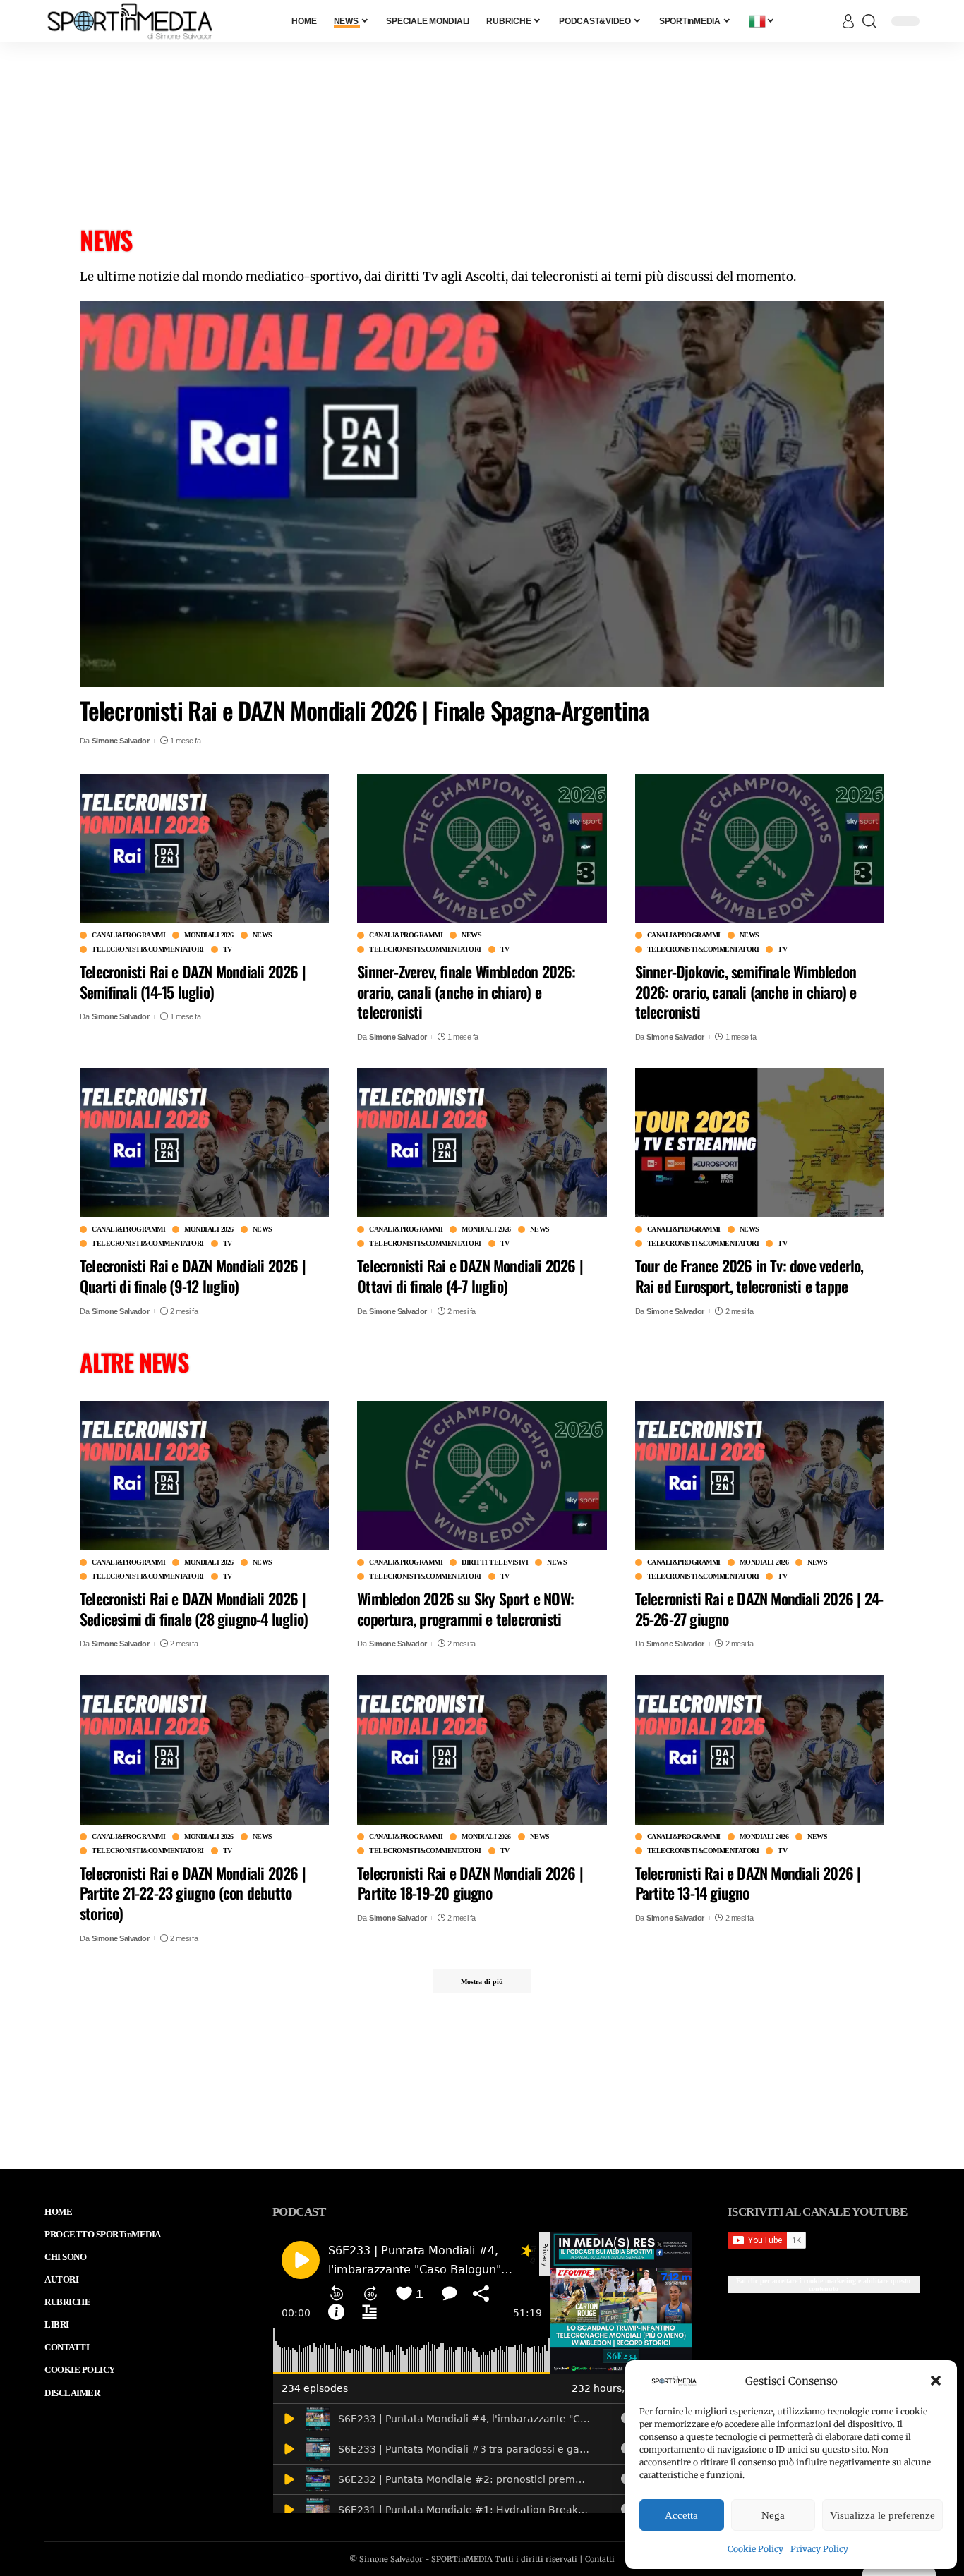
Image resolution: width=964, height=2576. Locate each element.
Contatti (600, 2559)
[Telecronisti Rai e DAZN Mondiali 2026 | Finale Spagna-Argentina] (482, 494)
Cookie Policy (755, 2549)
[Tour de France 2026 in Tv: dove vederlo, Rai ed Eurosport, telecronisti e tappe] (760, 1143)
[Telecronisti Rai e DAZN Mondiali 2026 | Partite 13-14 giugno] (760, 1749)
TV (228, 949)
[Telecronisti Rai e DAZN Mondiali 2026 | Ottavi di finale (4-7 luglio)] (482, 1143)
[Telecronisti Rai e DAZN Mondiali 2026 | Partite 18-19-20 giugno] (482, 1749)
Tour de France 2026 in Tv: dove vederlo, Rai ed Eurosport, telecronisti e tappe (749, 1276)
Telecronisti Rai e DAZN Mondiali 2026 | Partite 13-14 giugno (748, 1882)
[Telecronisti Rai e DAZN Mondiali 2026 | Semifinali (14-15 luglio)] (204, 849)
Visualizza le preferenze (882, 2515)
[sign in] (848, 21)
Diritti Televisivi (495, 1562)
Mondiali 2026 (209, 935)
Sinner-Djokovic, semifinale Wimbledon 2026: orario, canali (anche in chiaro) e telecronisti (746, 991)
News (263, 935)
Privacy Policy (819, 2549)
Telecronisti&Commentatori (148, 949)
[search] (869, 21)
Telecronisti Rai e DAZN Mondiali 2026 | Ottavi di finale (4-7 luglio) (470, 1276)
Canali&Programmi (128, 935)
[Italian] (762, 21)
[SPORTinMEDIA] (130, 21)
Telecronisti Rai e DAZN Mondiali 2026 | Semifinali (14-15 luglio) (193, 982)
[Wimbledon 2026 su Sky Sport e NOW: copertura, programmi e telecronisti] (482, 1476)
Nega (773, 2515)
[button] (936, 2381)
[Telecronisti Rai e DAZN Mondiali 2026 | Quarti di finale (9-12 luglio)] (204, 1143)
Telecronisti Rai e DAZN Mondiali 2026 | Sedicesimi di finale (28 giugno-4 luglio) (194, 1609)
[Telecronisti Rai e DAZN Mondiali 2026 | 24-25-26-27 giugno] (760, 1476)
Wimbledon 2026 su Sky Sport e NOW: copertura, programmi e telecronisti (465, 1609)
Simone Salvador (121, 741)
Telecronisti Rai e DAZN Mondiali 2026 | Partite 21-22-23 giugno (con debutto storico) (193, 1892)
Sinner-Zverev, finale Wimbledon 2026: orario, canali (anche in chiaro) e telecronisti (466, 991)
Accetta (681, 2515)
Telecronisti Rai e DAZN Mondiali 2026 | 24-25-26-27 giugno (759, 1609)
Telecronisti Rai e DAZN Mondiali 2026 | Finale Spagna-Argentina (364, 710)
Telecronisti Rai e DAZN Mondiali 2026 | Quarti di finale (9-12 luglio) (193, 1276)
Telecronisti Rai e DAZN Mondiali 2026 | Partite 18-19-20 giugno (470, 1882)
